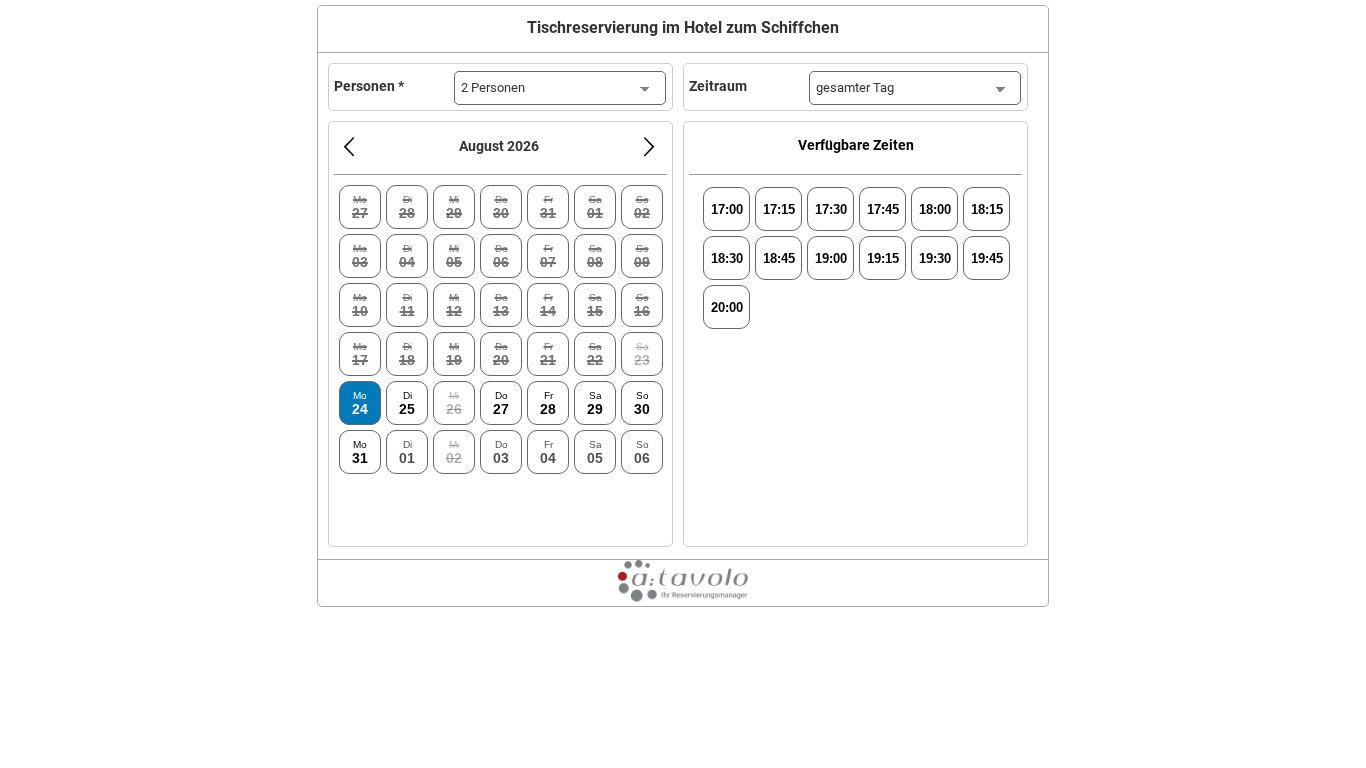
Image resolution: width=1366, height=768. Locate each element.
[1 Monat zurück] (349, 147)
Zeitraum (718, 86)
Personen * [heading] (369, 86)
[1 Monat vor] (649, 147)
